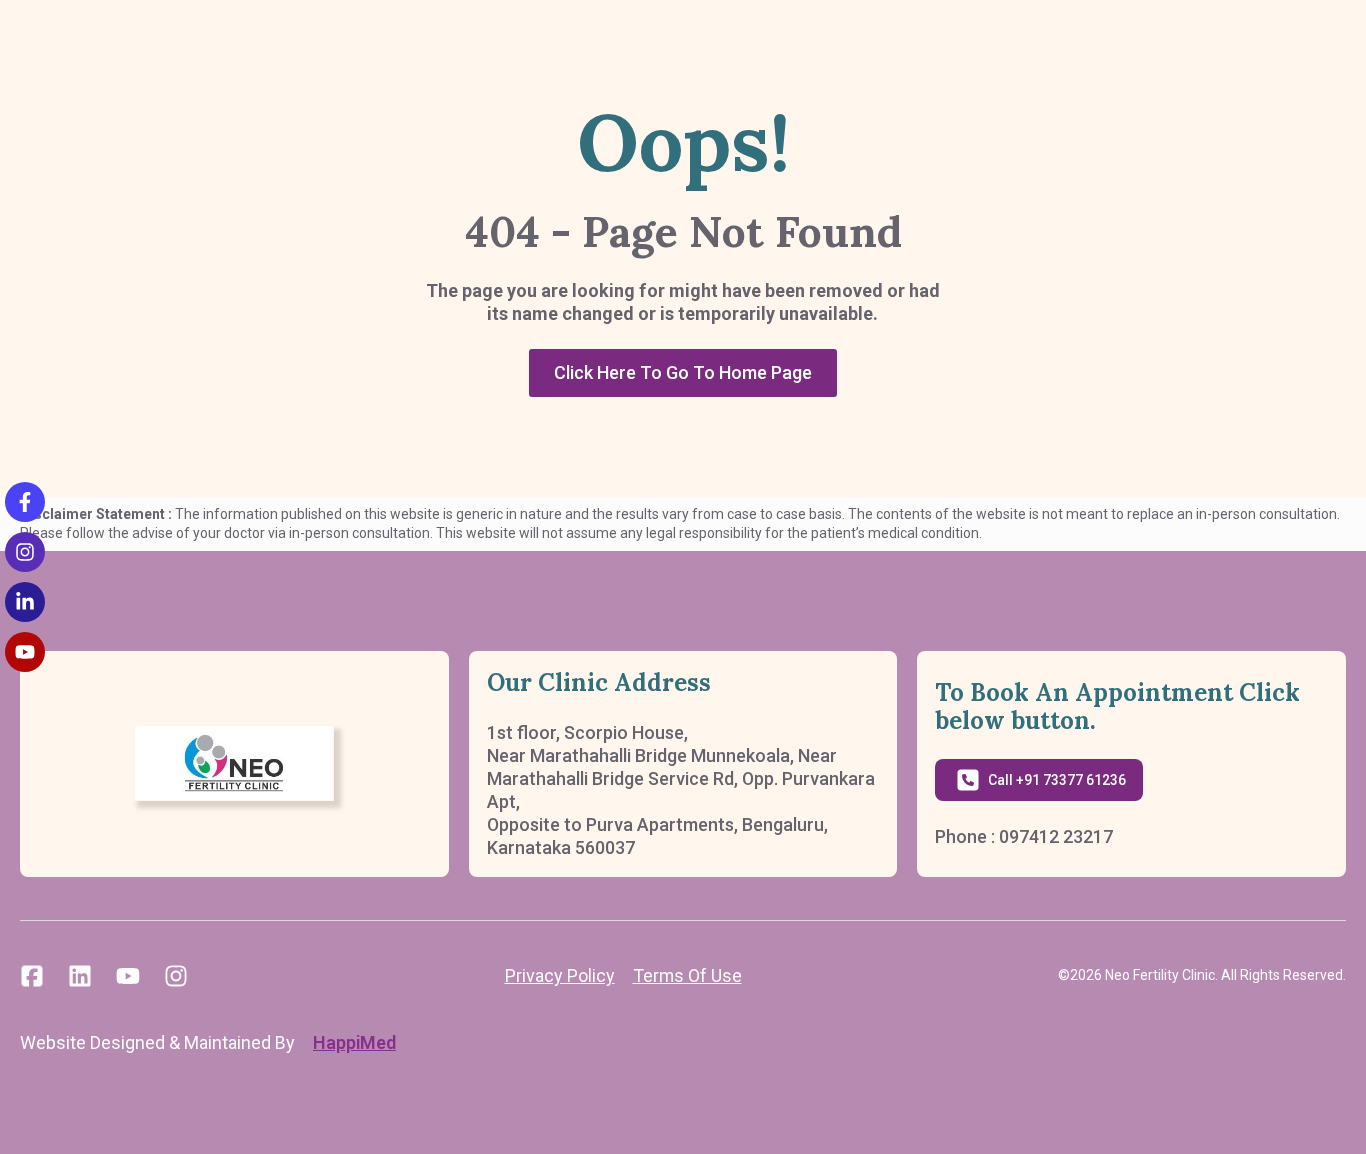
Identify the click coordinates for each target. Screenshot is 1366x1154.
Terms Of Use (687, 975)
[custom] (32, 976)
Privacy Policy (560, 975)
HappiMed (354, 1042)
